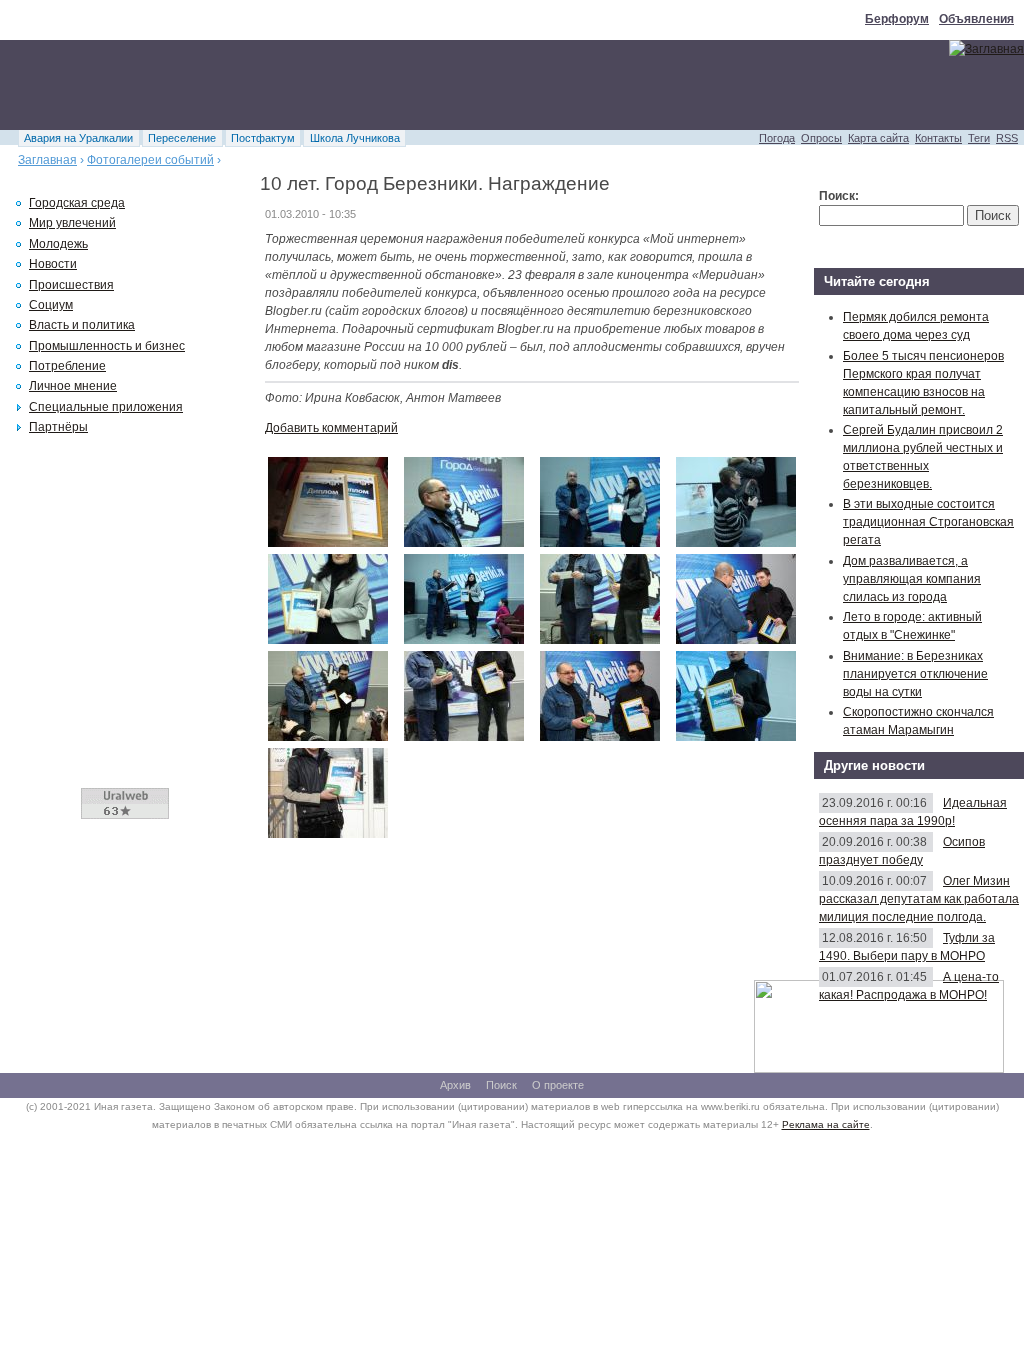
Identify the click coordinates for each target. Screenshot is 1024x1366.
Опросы (821, 138)
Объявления (976, 19)
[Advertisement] (364, 85)
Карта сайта (878, 138)
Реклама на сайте (826, 1124)
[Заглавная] (986, 49)
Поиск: (839, 196)
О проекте (558, 1085)
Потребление (67, 366)
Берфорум (897, 19)
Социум (51, 305)
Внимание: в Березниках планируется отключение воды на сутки (915, 674)
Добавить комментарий (331, 428)
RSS (1007, 138)
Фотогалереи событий (150, 160)
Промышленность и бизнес (107, 346)
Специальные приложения (106, 407)
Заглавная (47, 160)
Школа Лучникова (355, 138)
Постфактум (263, 138)
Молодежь (58, 244)
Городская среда (77, 203)
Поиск (501, 1085)
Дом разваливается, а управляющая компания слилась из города (912, 579)
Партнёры (58, 427)
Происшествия (71, 285)
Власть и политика (82, 325)
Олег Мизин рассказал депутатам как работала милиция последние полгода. (919, 899)
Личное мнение (73, 386)
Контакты (938, 138)
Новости (53, 264)
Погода (777, 138)
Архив (455, 1085)
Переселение (182, 138)
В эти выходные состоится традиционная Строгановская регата (928, 522)
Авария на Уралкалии (78, 138)
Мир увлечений (72, 223)
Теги (979, 138)
